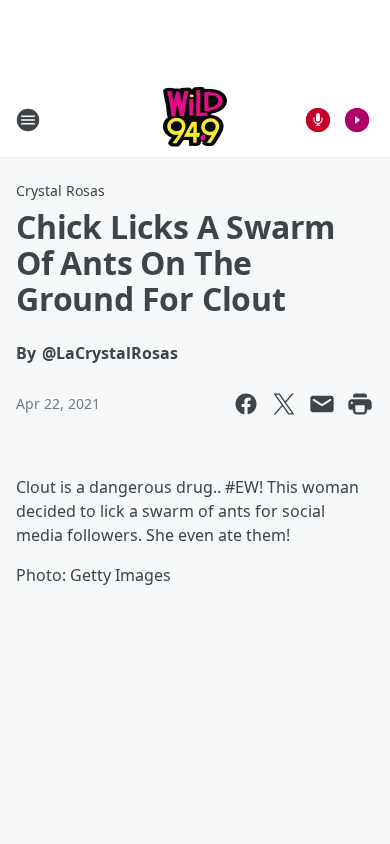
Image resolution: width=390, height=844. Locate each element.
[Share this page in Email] (322, 404)
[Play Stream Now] (357, 120)
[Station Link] (195, 119)
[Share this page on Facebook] (246, 404)
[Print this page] (360, 404)
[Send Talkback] (318, 120)
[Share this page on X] (284, 404)
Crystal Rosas (60, 190)
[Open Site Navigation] (28, 120)
